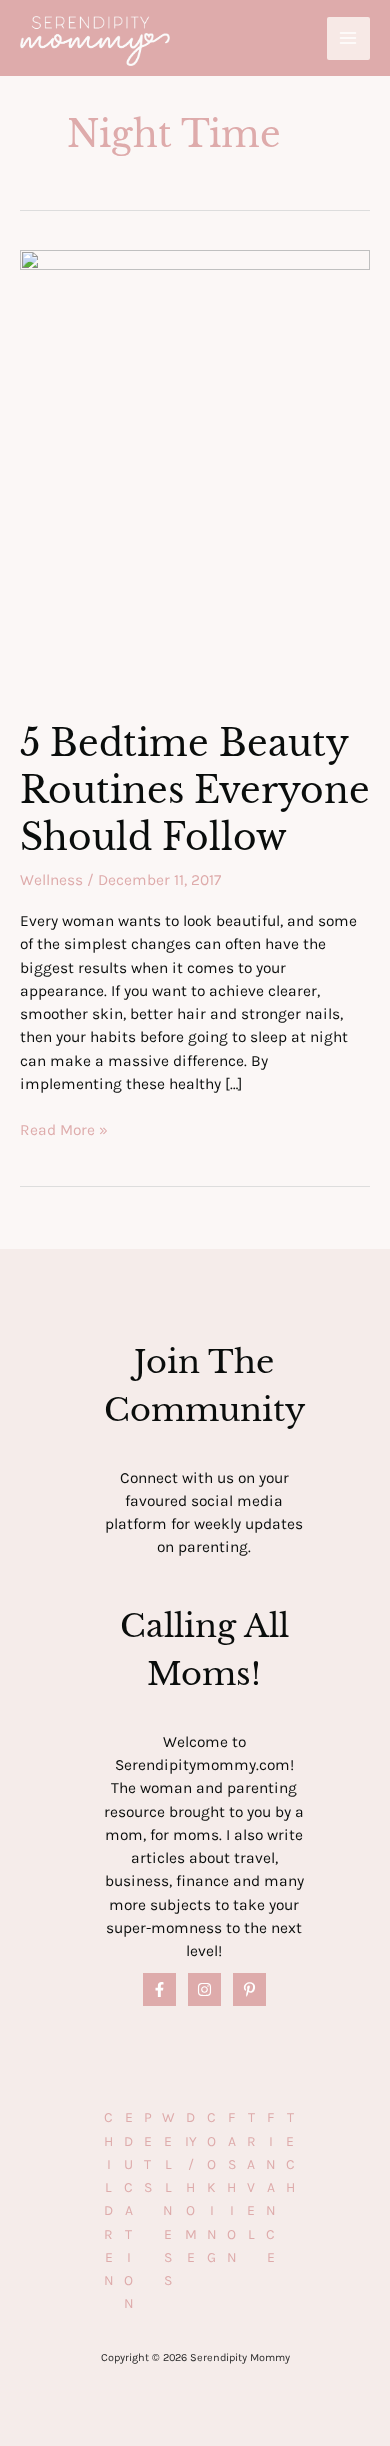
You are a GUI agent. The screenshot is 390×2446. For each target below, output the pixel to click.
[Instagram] (204, 1989)
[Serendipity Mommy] (95, 41)
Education (129, 2210)
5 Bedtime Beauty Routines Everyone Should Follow (195, 791)
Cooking (212, 2187)
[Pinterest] (249, 1989)
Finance (271, 2187)
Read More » (64, 1131)
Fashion (232, 2187)
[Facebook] (159, 1989)
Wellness (51, 880)
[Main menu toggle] (348, 38)
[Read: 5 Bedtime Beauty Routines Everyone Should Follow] (195, 472)
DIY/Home (191, 2187)
